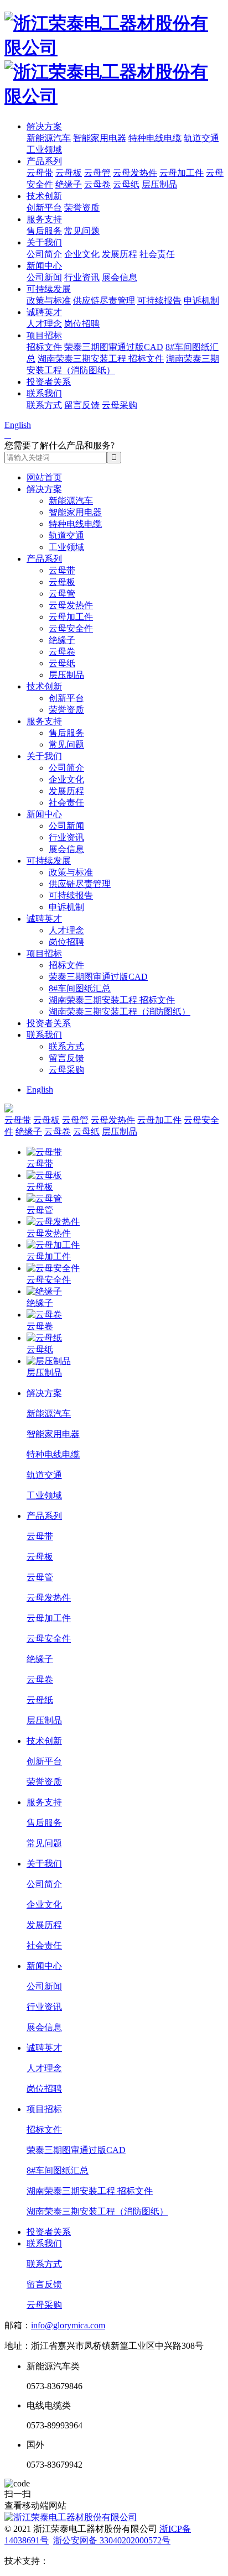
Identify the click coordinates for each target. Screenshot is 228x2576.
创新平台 (44, 208)
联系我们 (44, 393)
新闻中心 (44, 266)
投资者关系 (49, 382)
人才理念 (44, 324)
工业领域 (44, 150)
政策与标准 (49, 301)
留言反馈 (82, 405)
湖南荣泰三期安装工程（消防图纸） (120, 1012)
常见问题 (82, 231)
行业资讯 (82, 277)
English (18, 425)
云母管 (97, 173)
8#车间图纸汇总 (80, 988)
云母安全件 (71, 628)
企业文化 (82, 254)
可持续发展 (49, 289)
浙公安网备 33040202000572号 (112, 2540)
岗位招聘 (82, 324)
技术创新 (44, 196)
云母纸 (126, 184)
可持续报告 (159, 301)
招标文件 (44, 347)
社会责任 (157, 254)
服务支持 (44, 219)
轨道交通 (201, 138)
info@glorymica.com (68, 2325)
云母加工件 (182, 173)
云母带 (40, 173)
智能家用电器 (100, 138)
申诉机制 (201, 301)
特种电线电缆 (155, 138)
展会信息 (120, 277)
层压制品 (159, 184)
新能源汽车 (49, 138)
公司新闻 (44, 277)
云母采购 (120, 405)
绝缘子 (69, 184)
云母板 (69, 173)
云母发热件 (135, 173)
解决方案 (44, 126)
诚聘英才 (44, 312)
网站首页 (44, 477)
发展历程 (120, 254)
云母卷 (97, 184)
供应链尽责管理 (104, 301)
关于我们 (44, 242)
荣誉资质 (82, 208)
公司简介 (44, 254)
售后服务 (44, 231)
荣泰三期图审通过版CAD (114, 347)
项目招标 (44, 335)
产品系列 (44, 161)
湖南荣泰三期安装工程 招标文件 (101, 359)
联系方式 (44, 405)
